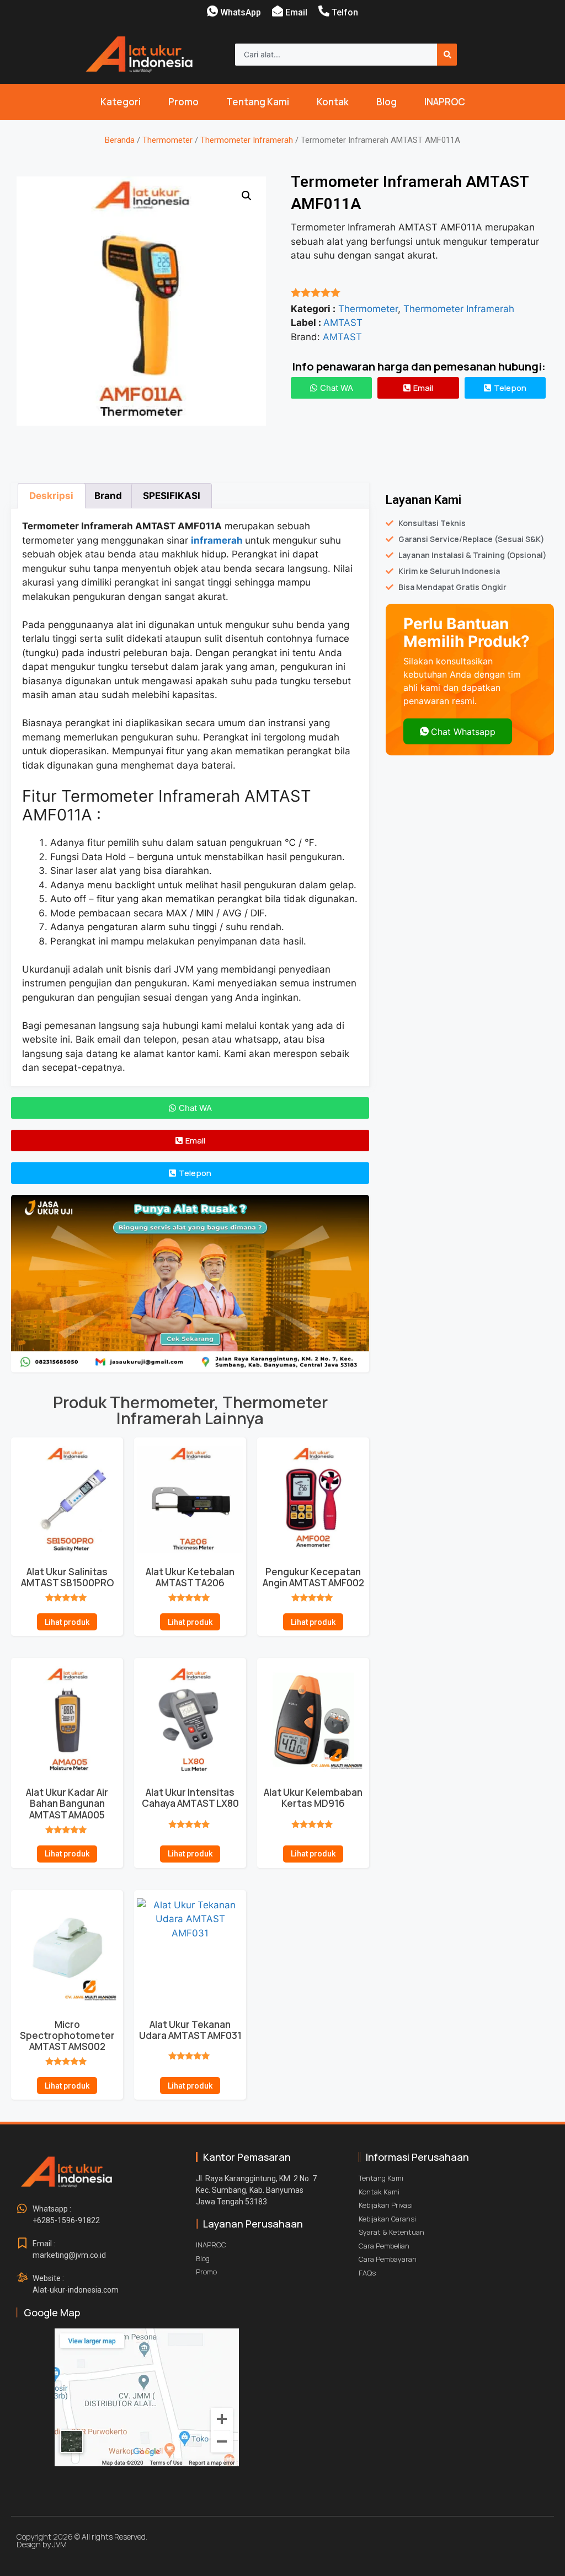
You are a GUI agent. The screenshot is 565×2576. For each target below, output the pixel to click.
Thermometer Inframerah (247, 140)
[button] (247, 196)
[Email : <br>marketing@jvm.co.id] (22, 2244)
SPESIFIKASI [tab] (172, 496)
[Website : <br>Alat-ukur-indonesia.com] (22, 2278)
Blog (387, 102)
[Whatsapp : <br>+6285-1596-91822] (22, 2209)
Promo (183, 102)
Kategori (121, 102)
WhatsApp (241, 12)
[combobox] (336, 55)
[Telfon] (324, 11)
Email (296, 12)
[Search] (447, 55)
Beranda (120, 140)
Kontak (333, 102)
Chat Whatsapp (463, 732)
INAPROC (445, 102)
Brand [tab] (108, 496)
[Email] (278, 11)
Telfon (345, 12)
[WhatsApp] (212, 11)
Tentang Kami (258, 102)
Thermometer (167, 140)
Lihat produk (67, 1622)
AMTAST (343, 323)
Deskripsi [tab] (51, 496)
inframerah (217, 540)
